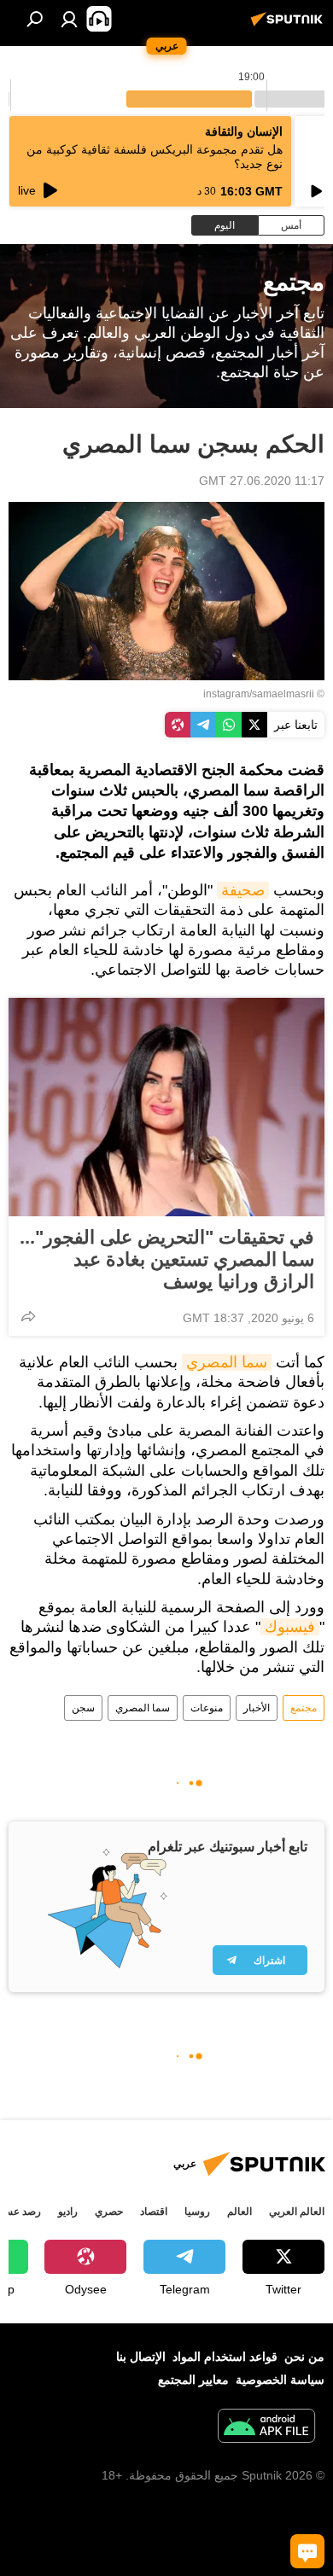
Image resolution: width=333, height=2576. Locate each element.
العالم (240, 2212)
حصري (109, 2212)
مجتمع (304, 1708)
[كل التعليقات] (307, 2551)
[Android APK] (266, 2428)
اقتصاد (154, 2212)
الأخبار (257, 1708)
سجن (83, 1708)
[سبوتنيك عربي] (289, 26)
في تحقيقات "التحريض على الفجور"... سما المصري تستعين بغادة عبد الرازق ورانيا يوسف (167, 1259)
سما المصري (227, 1362)
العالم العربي (297, 2212)
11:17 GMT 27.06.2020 (262, 481)
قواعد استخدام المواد (225, 2357)
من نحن (304, 2357)
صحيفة (243, 890)
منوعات (207, 1708)
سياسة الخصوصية (280, 2380)
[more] (28, 1316)
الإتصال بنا (141, 2357)
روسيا (197, 2212)
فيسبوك (290, 1627)
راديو (68, 2212)
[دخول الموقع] (69, 19)
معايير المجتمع (193, 2380)
